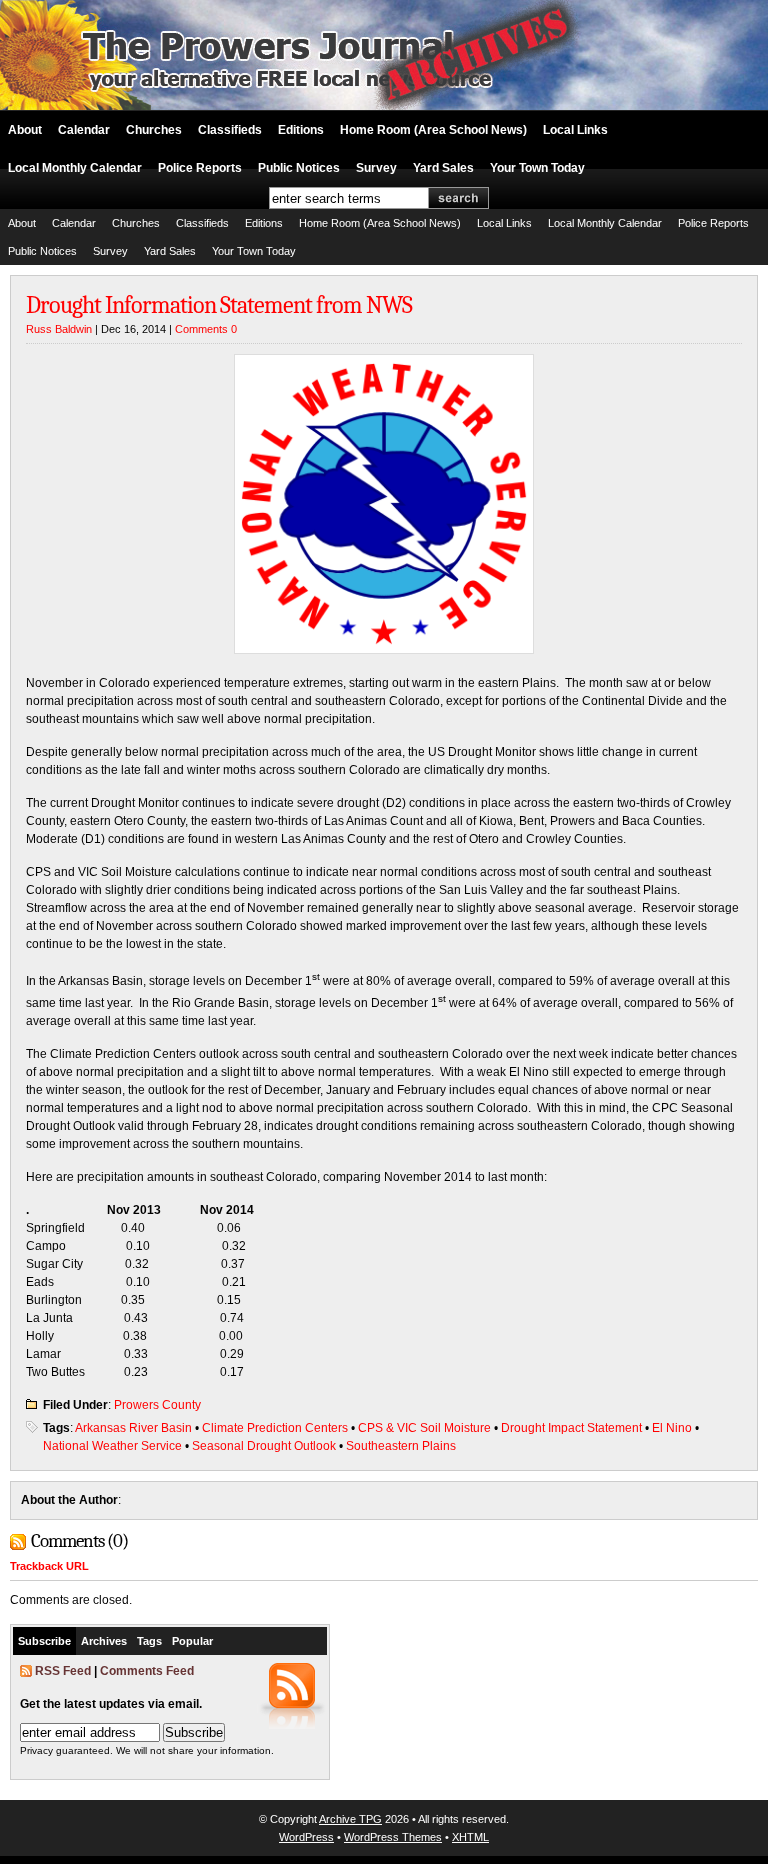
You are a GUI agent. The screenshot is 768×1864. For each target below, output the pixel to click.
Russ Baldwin (59, 329)
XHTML (470, 1837)
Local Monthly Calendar (75, 168)
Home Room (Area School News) (433, 130)
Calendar (84, 130)
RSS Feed (63, 1671)
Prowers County (157, 1405)
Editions (301, 130)
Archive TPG (350, 1819)
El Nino (672, 1428)
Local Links (575, 130)
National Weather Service (112, 1446)
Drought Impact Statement (571, 1428)
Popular (192, 1641)
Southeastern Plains (401, 1446)
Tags (149, 1641)
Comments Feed (147, 1671)
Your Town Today (537, 168)
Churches (154, 130)
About (25, 130)
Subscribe (44, 1641)
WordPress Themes (393, 1837)
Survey (376, 168)
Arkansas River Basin (133, 1428)
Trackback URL (49, 1566)
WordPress (306, 1837)
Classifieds (230, 130)
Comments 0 (206, 329)
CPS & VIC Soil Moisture (424, 1428)
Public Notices (299, 168)
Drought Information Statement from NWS (219, 305)
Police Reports (200, 168)
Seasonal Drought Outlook (264, 1446)
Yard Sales (443, 168)
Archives (104, 1641)
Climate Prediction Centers (275, 1428)
